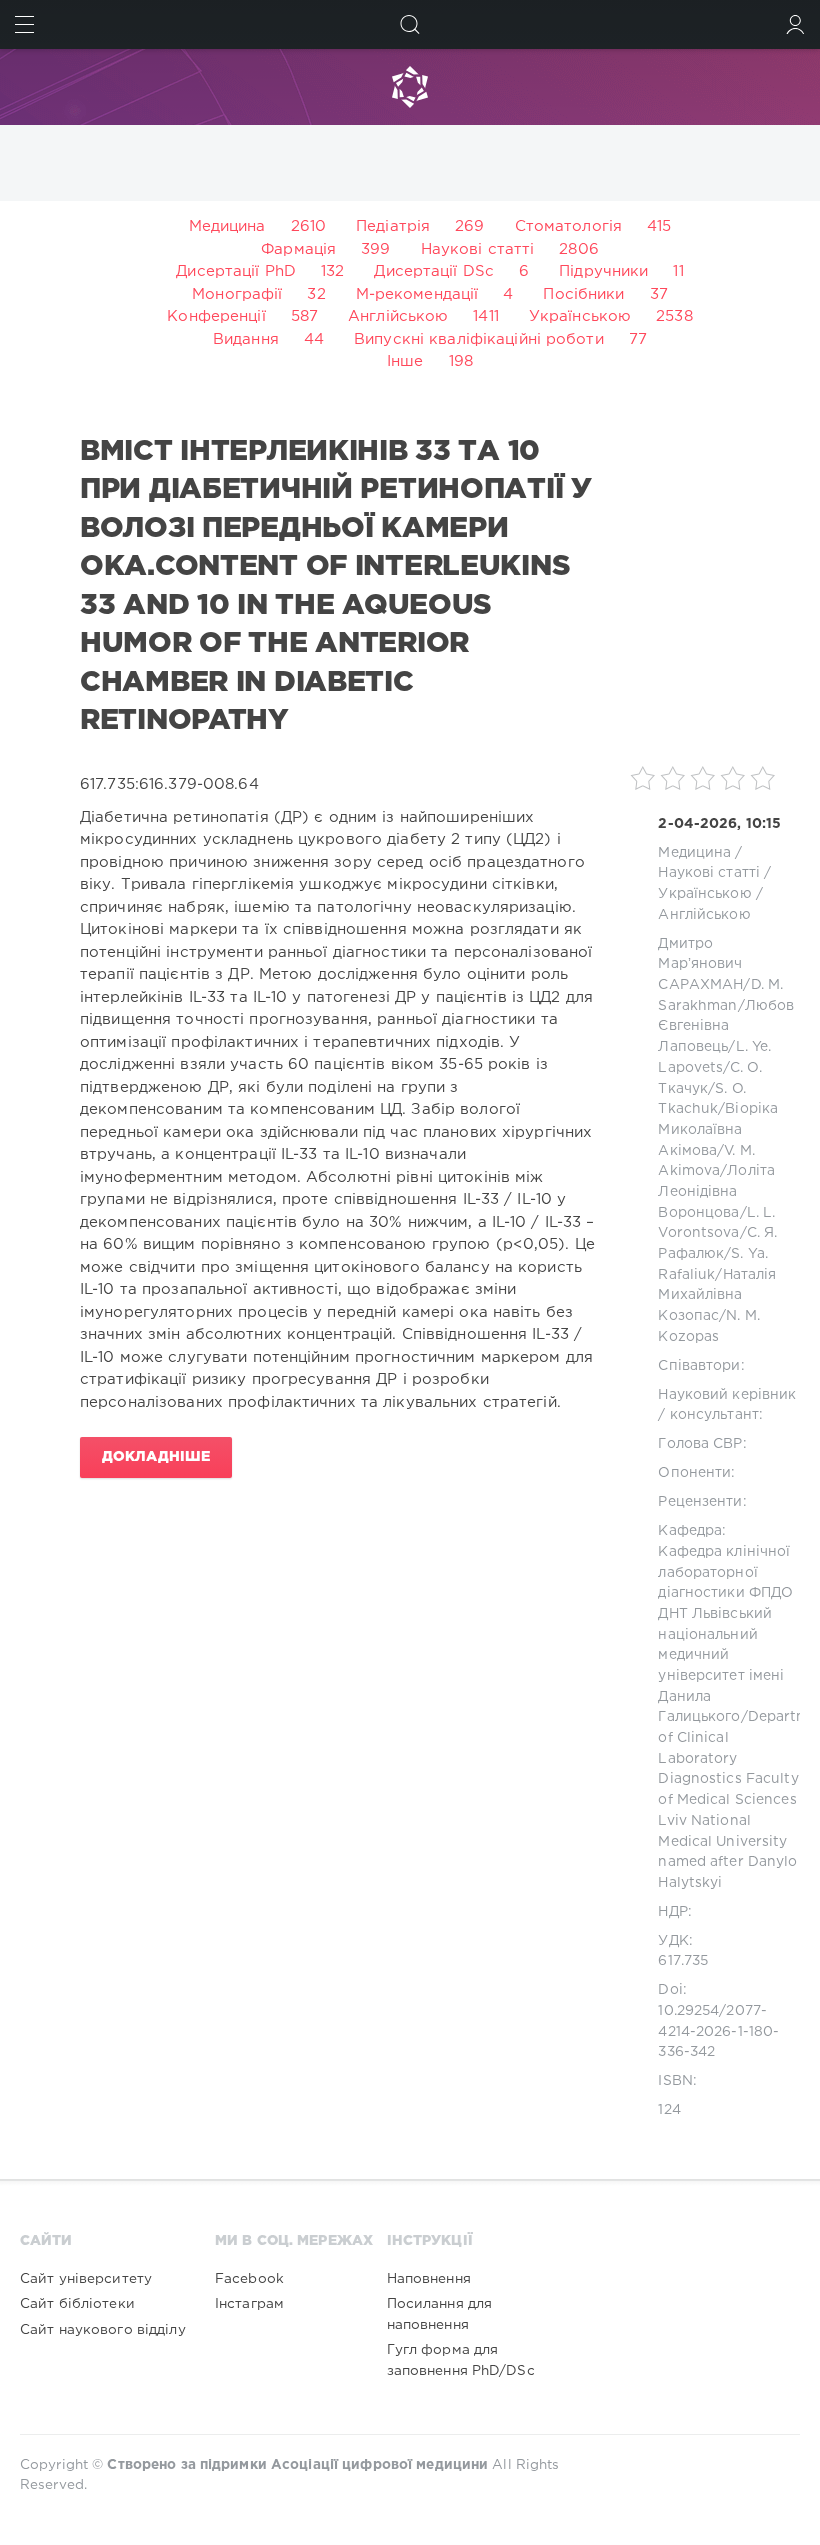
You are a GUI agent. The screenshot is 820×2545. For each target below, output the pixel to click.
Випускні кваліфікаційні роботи (479, 339)
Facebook (249, 2279)
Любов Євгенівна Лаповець (726, 1026)
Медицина (227, 226)
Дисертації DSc (434, 271)
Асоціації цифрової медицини (379, 2465)
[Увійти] (795, 24)
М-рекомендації (417, 294)
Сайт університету (86, 2279)
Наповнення (429, 2279)
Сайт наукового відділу (103, 2330)
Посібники (583, 294)
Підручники (603, 271)
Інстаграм (249, 2304)
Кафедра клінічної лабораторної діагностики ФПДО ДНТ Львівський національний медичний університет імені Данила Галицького (725, 1635)
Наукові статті (478, 249)
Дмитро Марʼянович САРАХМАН (700, 964)
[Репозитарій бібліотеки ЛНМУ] (410, 87)
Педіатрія (393, 226)
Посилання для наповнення (440, 2314)
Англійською (398, 316)
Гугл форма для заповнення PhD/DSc (461, 2360)
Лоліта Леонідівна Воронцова (716, 1191)
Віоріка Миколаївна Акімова (718, 1129)
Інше (405, 361)
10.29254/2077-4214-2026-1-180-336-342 (718, 2031)
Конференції (216, 316)
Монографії (237, 294)
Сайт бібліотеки (77, 2304)
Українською (580, 316)
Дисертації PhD (236, 271)
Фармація (298, 249)
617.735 (683, 1961)
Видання (246, 339)
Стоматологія (568, 226)
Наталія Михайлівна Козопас (717, 1295)
